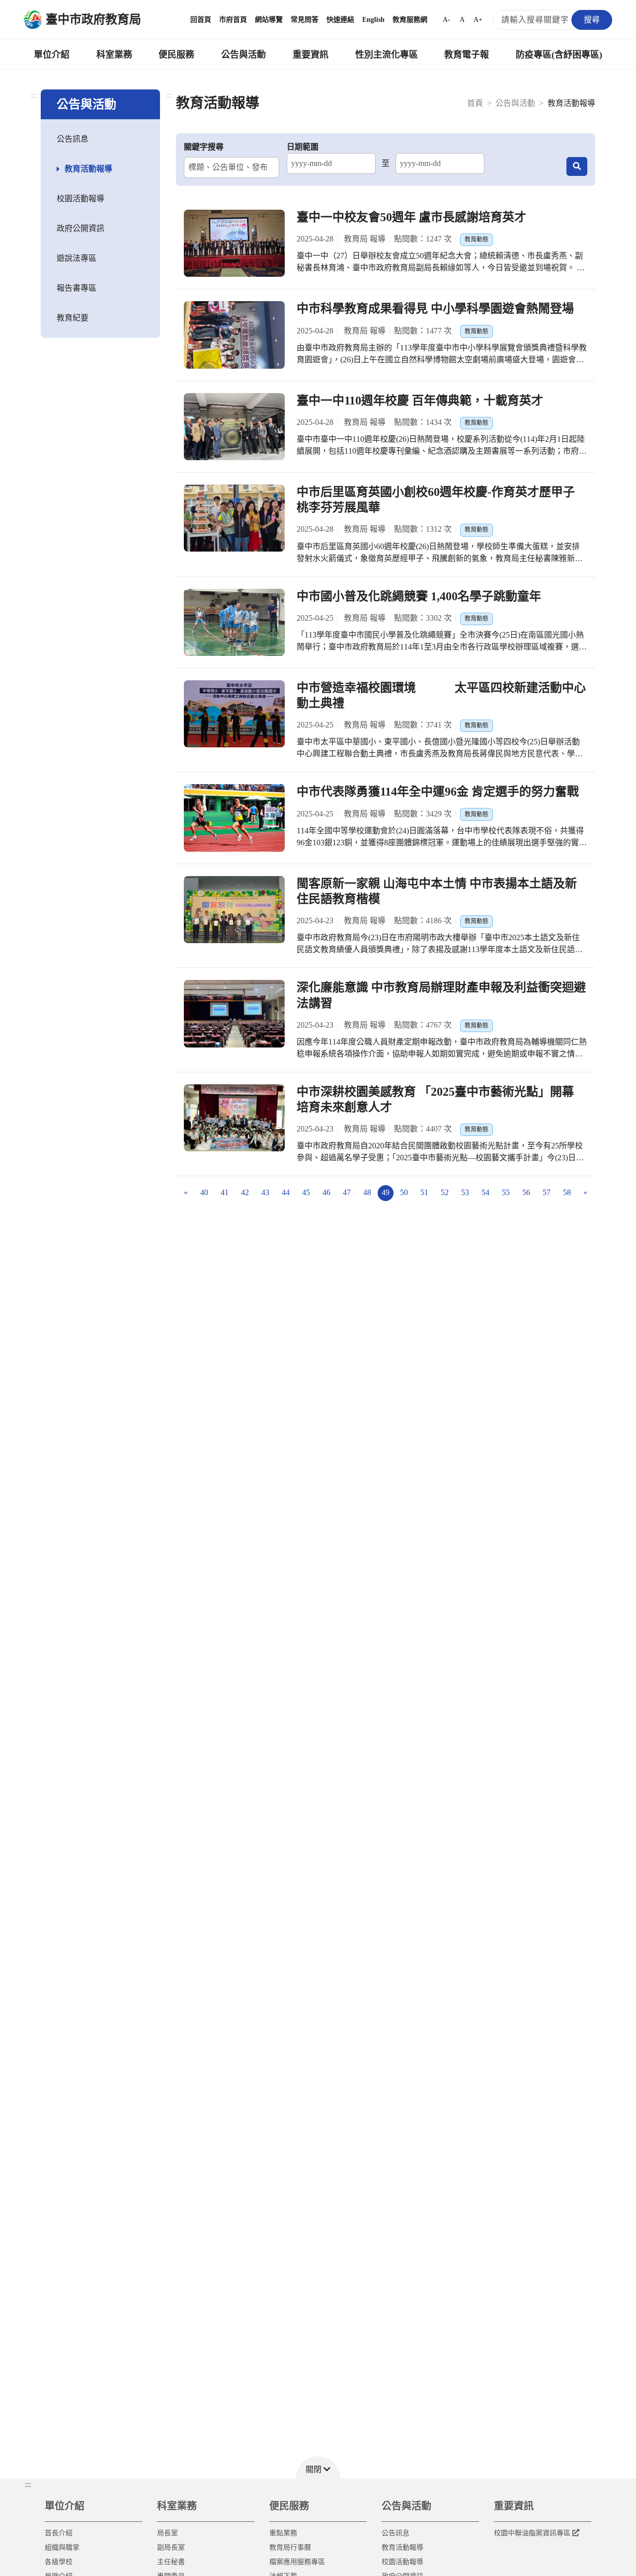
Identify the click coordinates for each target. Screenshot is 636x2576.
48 (367, 1192)
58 (567, 1192)
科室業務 (114, 55)
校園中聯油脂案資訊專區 (532, 2533)
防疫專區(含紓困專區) (559, 55)
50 (404, 1192)
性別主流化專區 (387, 55)
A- (446, 20)
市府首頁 (233, 20)
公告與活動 (243, 55)
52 (445, 1192)
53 (465, 1192)
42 (245, 1192)
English (373, 20)
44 (286, 1192)
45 (306, 1192)
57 (547, 1192)
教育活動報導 (88, 169)
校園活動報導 (80, 199)
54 (485, 1192)
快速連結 (340, 20)
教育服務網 (410, 20)
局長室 (167, 2533)
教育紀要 (73, 318)
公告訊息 (73, 139)
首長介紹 (59, 2533)
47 (347, 1192)
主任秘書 (171, 2562)
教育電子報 (467, 55)
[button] (318, 2467)
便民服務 (176, 55)
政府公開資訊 (80, 228)
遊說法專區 (77, 258)
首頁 (475, 103)
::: (34, 95)
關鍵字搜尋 (204, 147)
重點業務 (283, 2533)
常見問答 (305, 20)
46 (326, 1192)
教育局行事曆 (290, 2547)
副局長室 (171, 2547)
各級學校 (59, 2562)
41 (225, 1192)
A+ (478, 20)
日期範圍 (303, 147)
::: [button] (28, 2484)
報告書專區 (77, 288)
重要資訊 (311, 55)
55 (506, 1192)
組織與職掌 (62, 2547)
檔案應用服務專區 (297, 2562)
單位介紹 (52, 55)
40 (204, 1192)
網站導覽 (269, 20)
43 (265, 1192)
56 (526, 1192)
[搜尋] (577, 166)
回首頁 (201, 20)
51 (424, 1192)
